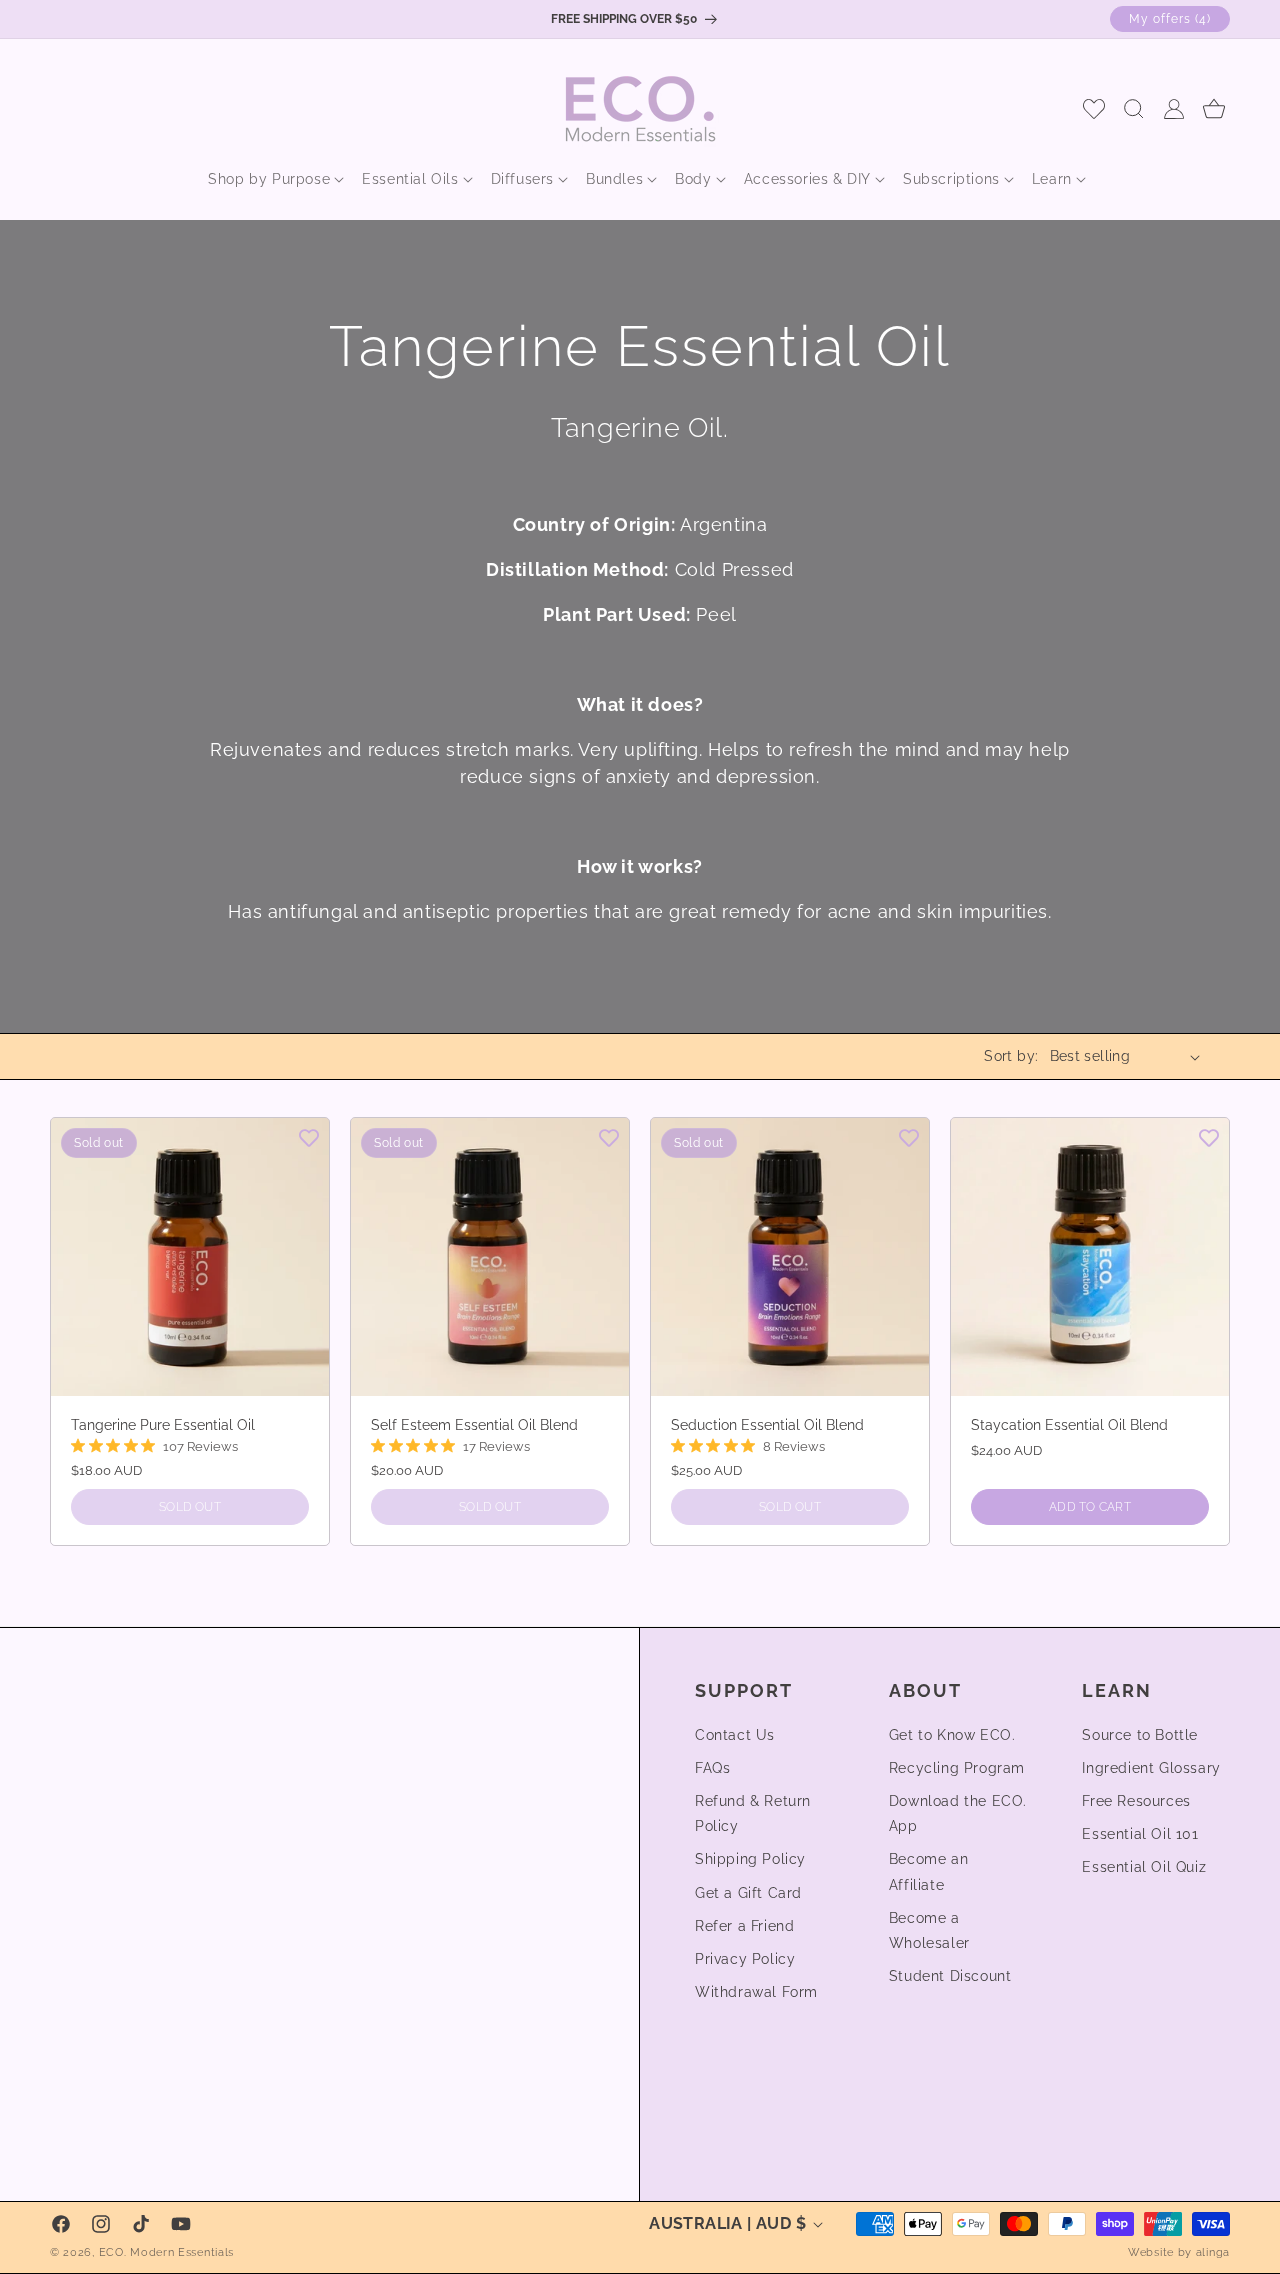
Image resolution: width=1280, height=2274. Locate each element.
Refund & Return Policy (753, 1813)
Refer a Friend (744, 1926)
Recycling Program (957, 1768)
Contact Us (735, 1735)
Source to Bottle (1140, 1735)
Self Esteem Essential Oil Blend (474, 1425)
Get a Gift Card (748, 1893)
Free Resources (1136, 1801)
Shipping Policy (750, 1859)
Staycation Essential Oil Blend (1069, 1425)
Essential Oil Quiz (1144, 1867)
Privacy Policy (745, 1959)
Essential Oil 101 (1140, 1834)
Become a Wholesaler (929, 1930)
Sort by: (1011, 1056)
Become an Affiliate (928, 1871)
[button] (269, 179)
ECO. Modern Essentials (166, 2252)
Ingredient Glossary (1151, 1768)
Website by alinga (1179, 2252)
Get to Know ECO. (952, 1735)
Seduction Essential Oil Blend (767, 1425)
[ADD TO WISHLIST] (309, 1137)
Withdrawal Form (756, 1992)
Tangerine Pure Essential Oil (163, 1425)
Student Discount (950, 1976)
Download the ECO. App (958, 1813)
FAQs (712, 1768)
